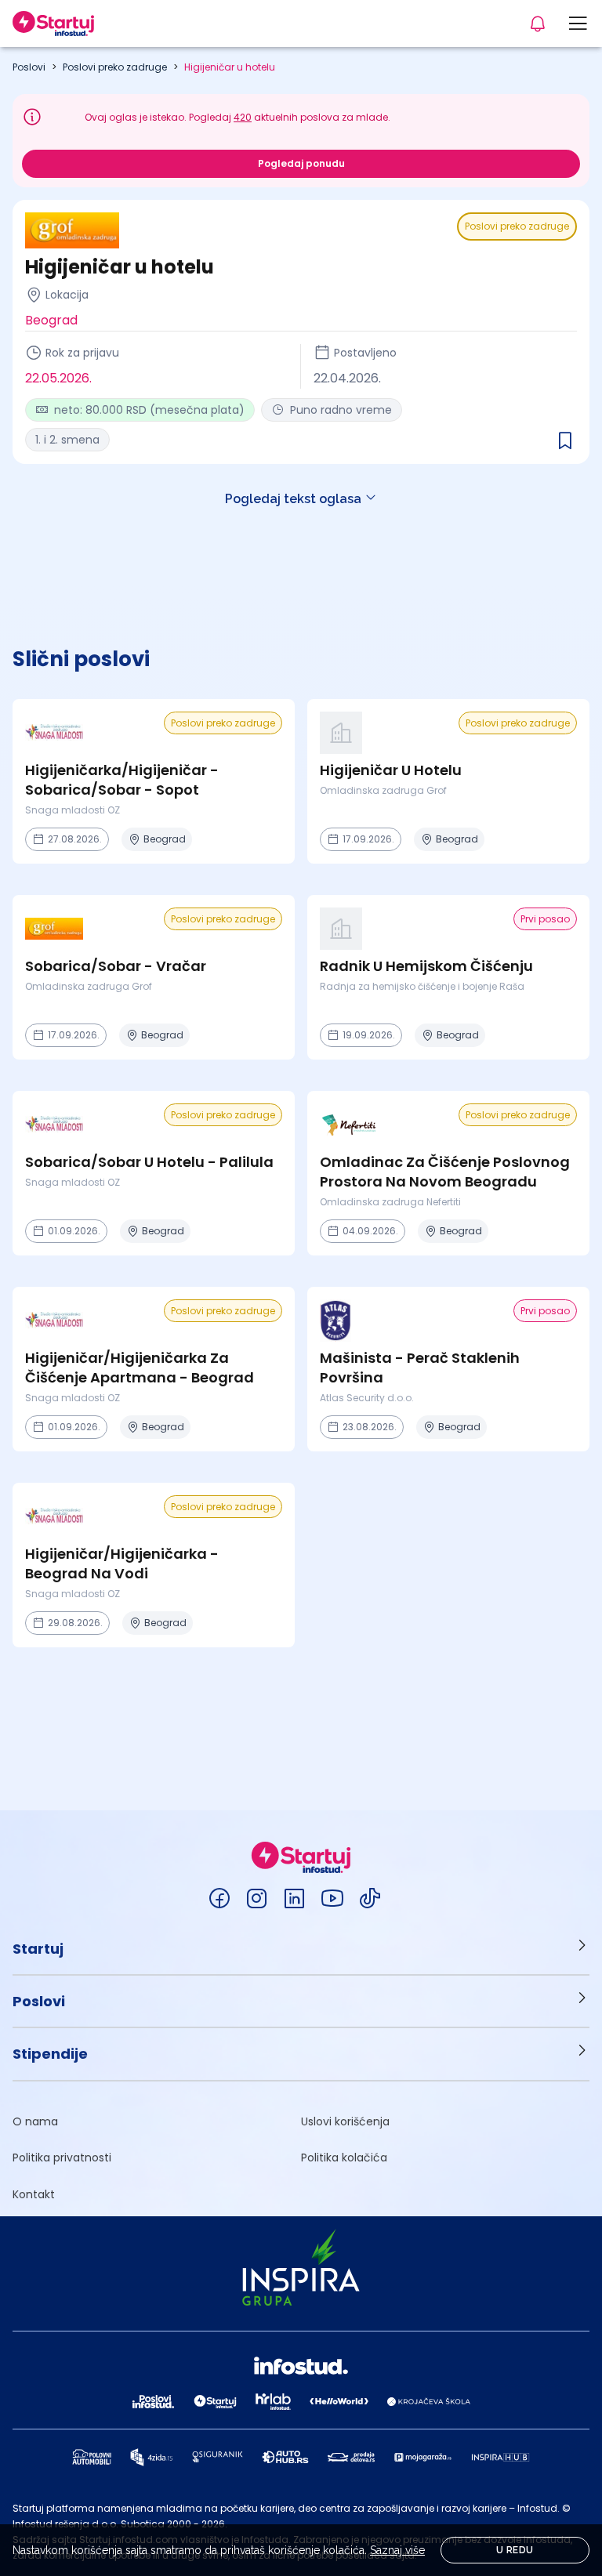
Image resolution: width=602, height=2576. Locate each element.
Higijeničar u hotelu (230, 67)
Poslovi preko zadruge (115, 67)
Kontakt (34, 2194)
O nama (35, 2121)
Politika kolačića (344, 2158)
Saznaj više (397, 2550)
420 (243, 117)
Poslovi (29, 67)
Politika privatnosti (62, 2158)
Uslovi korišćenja (345, 2121)
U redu (515, 2550)
